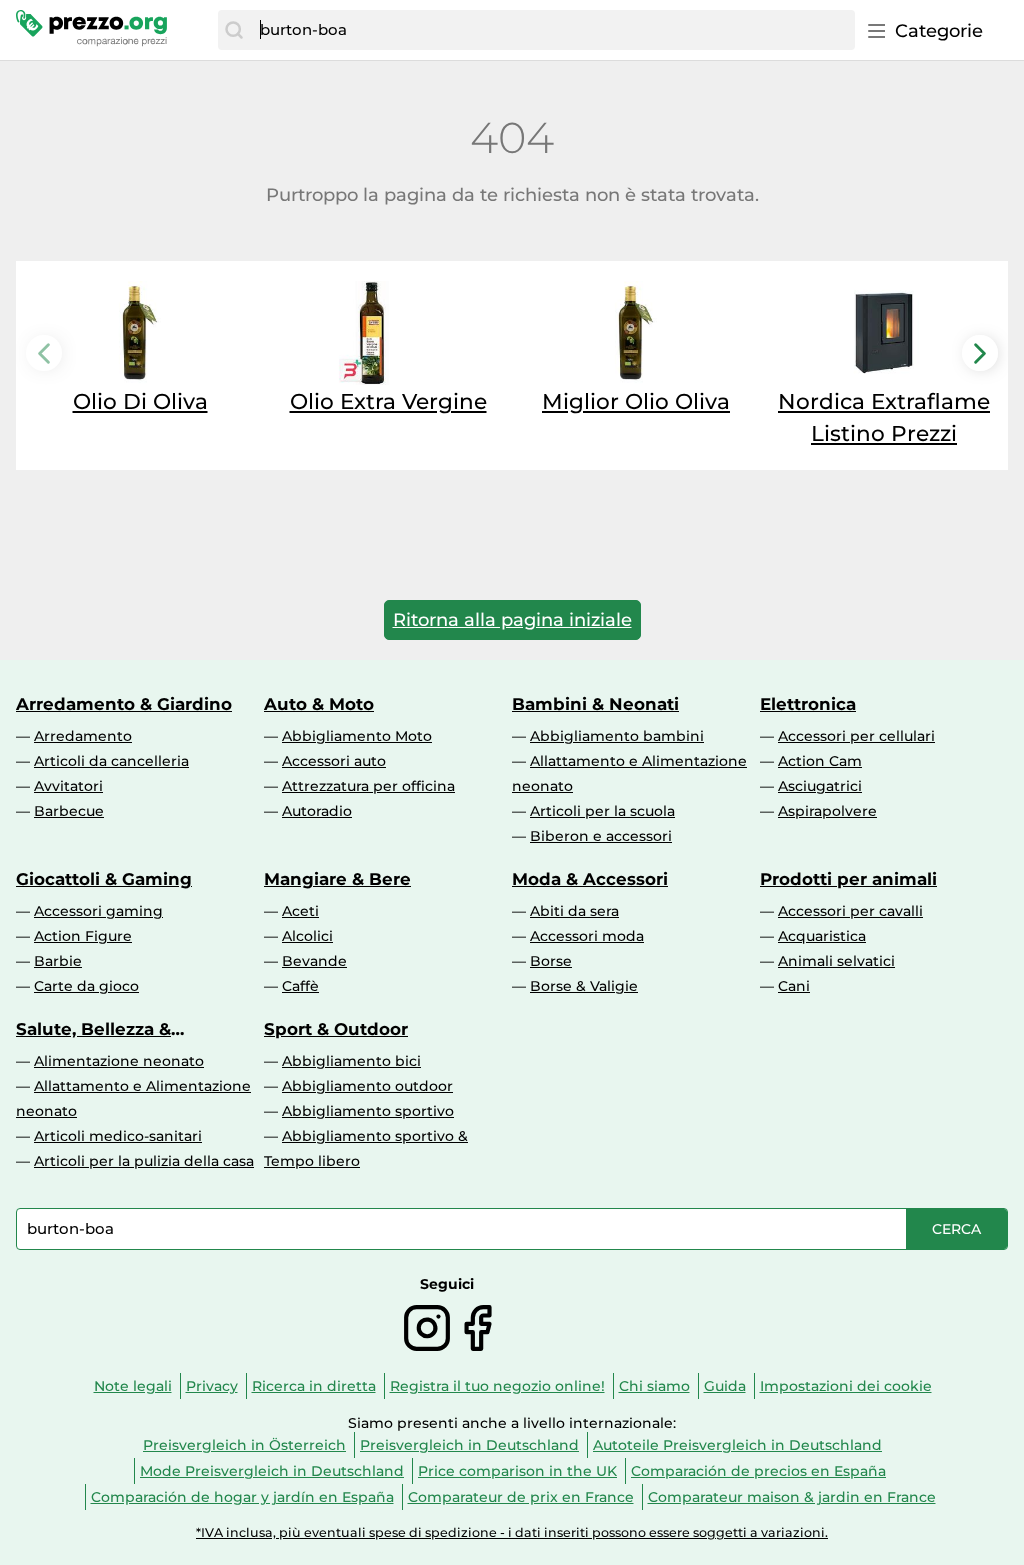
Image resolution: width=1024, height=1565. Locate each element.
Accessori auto (334, 761)
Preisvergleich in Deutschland (469, 1445)
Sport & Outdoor (336, 1029)
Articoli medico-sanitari (118, 1136)
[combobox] (552, 30)
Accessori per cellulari (856, 736)
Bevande (314, 961)
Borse (551, 961)
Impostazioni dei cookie (846, 1386)
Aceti (300, 911)
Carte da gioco (86, 986)
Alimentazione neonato (119, 1061)
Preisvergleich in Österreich (244, 1445)
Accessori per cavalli (850, 911)
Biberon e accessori (601, 836)
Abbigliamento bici (351, 1061)
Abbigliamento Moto (357, 736)
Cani (794, 986)
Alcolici (307, 936)
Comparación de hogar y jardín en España (242, 1497)
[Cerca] (234, 30)
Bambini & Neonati (595, 704)
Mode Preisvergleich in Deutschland (272, 1471)
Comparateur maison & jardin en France (792, 1497)
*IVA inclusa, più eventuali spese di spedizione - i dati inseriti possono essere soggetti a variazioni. (512, 1532)
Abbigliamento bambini (617, 736)
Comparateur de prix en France (521, 1497)
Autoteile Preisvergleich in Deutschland (737, 1445)
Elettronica (808, 704)
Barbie (58, 961)
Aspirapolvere (827, 811)
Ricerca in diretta (314, 1386)
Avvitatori (68, 786)
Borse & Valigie (584, 986)
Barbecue (69, 811)
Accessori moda (587, 936)
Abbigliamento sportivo (368, 1111)
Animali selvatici (836, 961)
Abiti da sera (574, 911)
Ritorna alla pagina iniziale (512, 620)
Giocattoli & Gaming (104, 879)
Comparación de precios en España (758, 1471)
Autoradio (317, 811)
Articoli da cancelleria (111, 761)
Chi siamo (654, 1386)
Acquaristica (822, 936)
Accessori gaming (98, 911)
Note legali (133, 1386)
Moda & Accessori (590, 879)
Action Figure (83, 936)
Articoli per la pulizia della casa (144, 1161)
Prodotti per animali (848, 879)
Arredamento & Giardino (124, 704)
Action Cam (820, 761)
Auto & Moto (319, 704)
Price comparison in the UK (517, 1471)
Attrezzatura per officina (368, 786)
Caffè (300, 986)
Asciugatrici (820, 786)
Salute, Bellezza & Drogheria (93, 1029)
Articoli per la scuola (602, 811)
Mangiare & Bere (337, 879)
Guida (725, 1386)
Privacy (212, 1386)
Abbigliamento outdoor (367, 1086)
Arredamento (83, 736)
